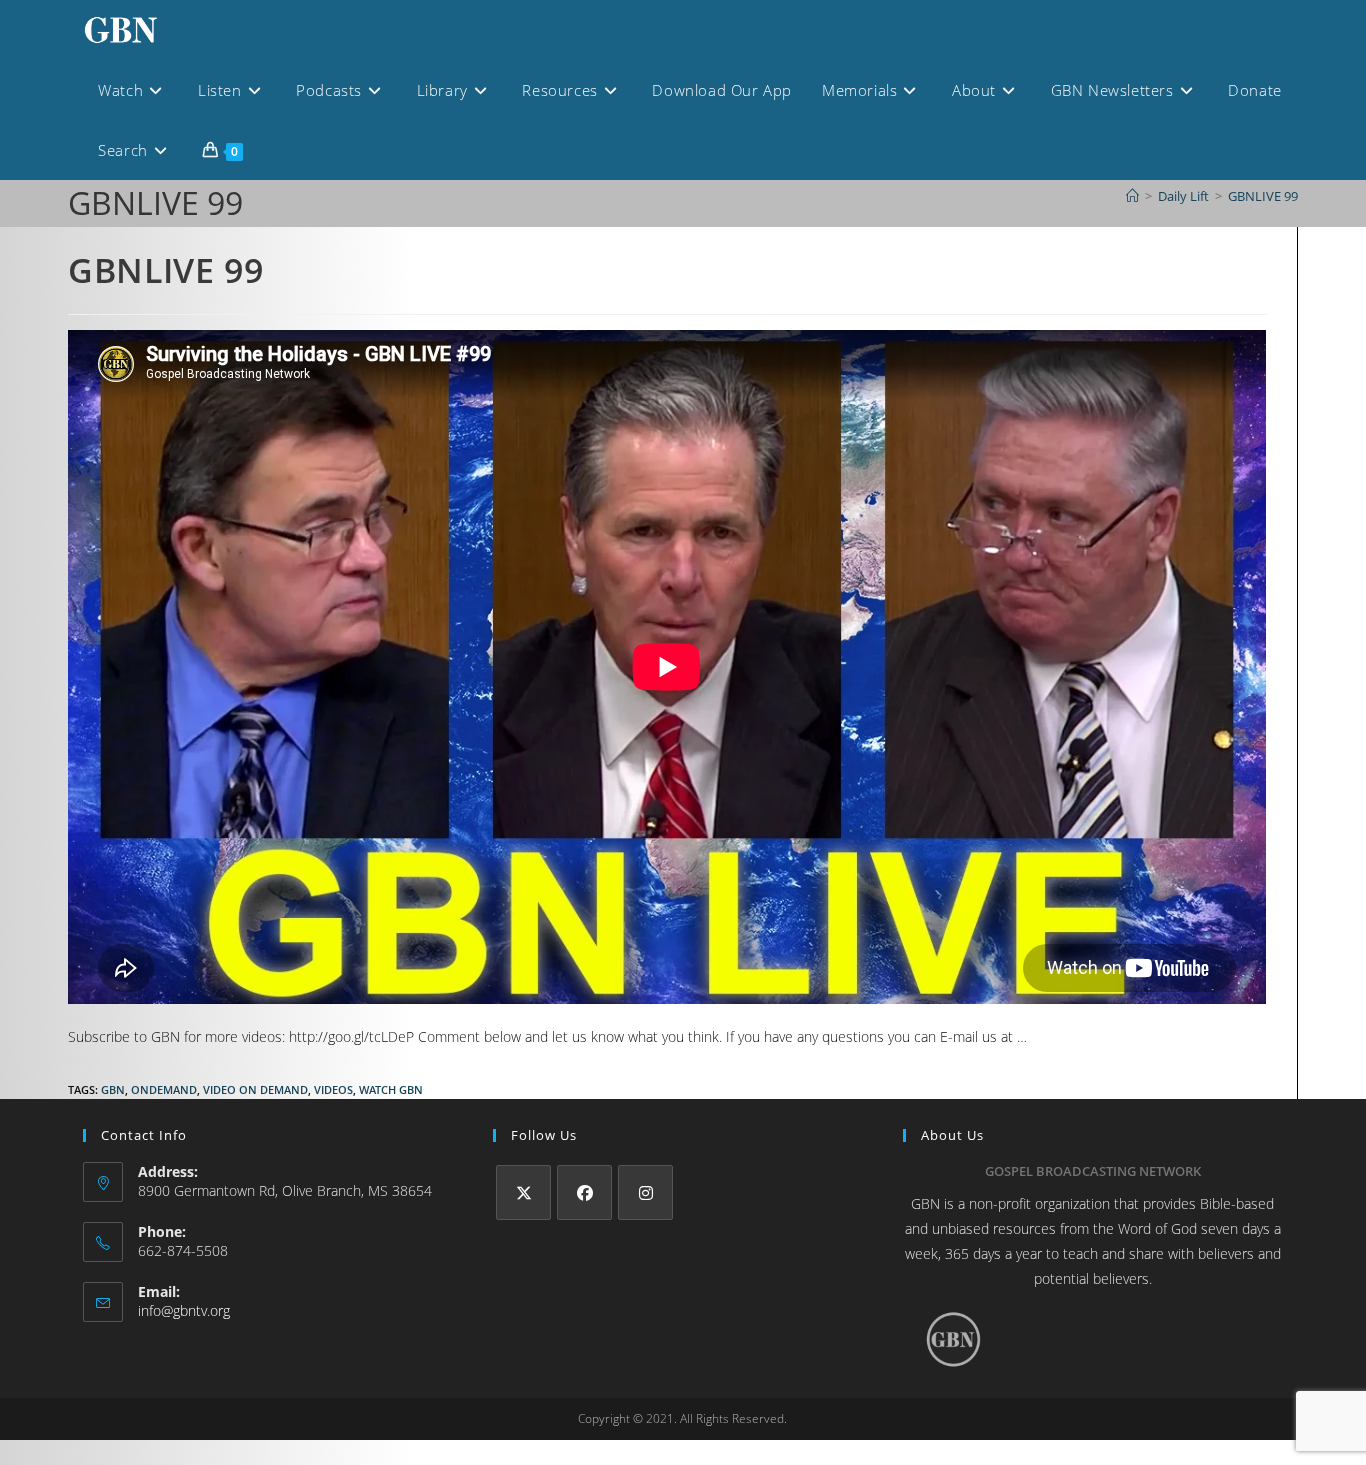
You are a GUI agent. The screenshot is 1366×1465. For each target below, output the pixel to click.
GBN (113, 1089)
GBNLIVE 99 (1263, 196)
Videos (333, 1089)
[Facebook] (584, 1192)
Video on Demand (255, 1089)
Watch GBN (391, 1089)
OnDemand (164, 1089)
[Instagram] (645, 1192)
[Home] (1132, 196)
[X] (523, 1192)
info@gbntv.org (184, 1310)
